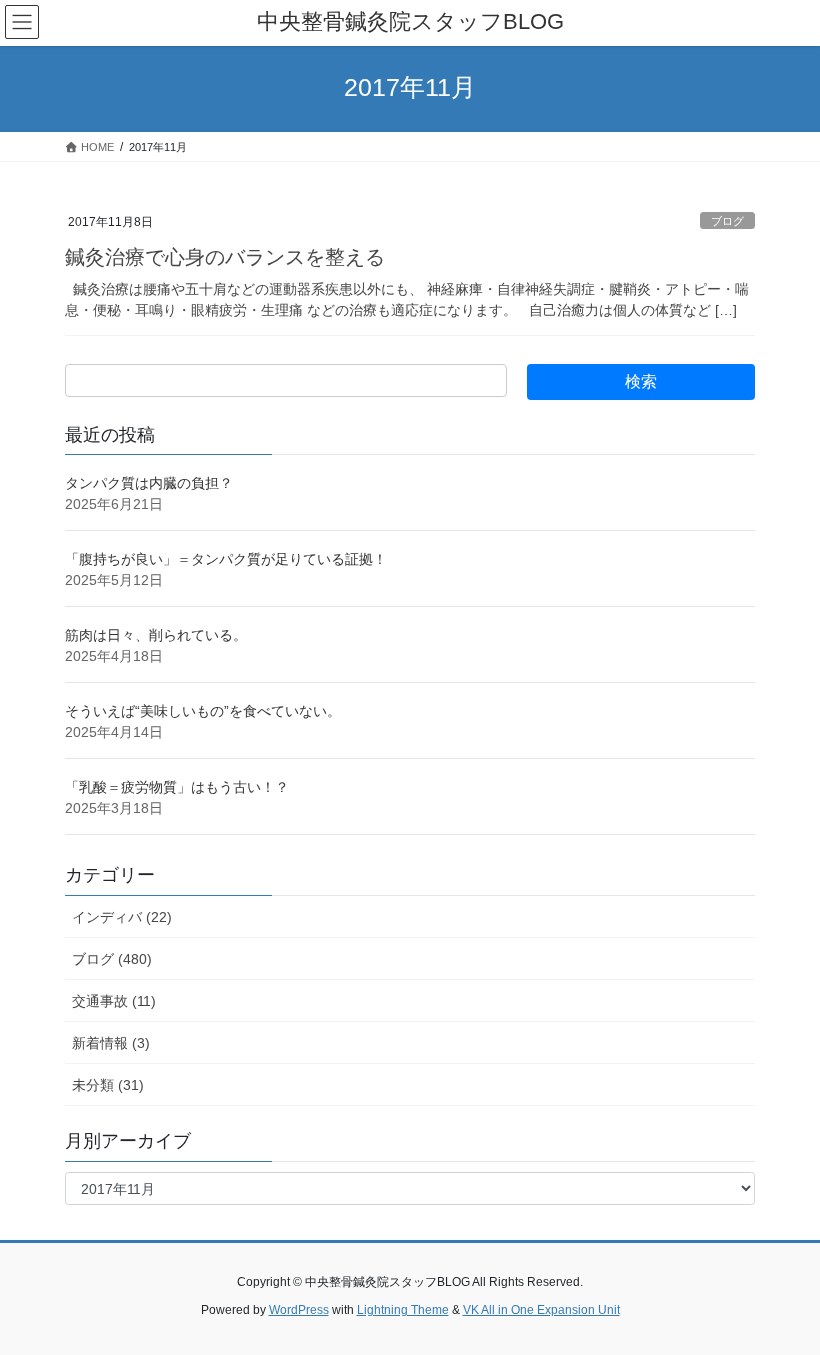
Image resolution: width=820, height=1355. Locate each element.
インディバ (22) (122, 917)
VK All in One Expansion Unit (541, 1310)
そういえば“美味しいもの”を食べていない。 (203, 711)
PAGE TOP (782, 1296)
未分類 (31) (108, 1085)
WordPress (299, 1310)
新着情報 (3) (111, 1043)
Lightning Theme (403, 1310)
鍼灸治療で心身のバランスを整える (225, 257)
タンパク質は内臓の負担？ (149, 483)
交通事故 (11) (114, 1001)
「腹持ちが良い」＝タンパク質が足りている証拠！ (226, 559)
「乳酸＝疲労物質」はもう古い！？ (177, 787)
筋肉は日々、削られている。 (156, 635)
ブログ (727, 221)
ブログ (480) (112, 959)
